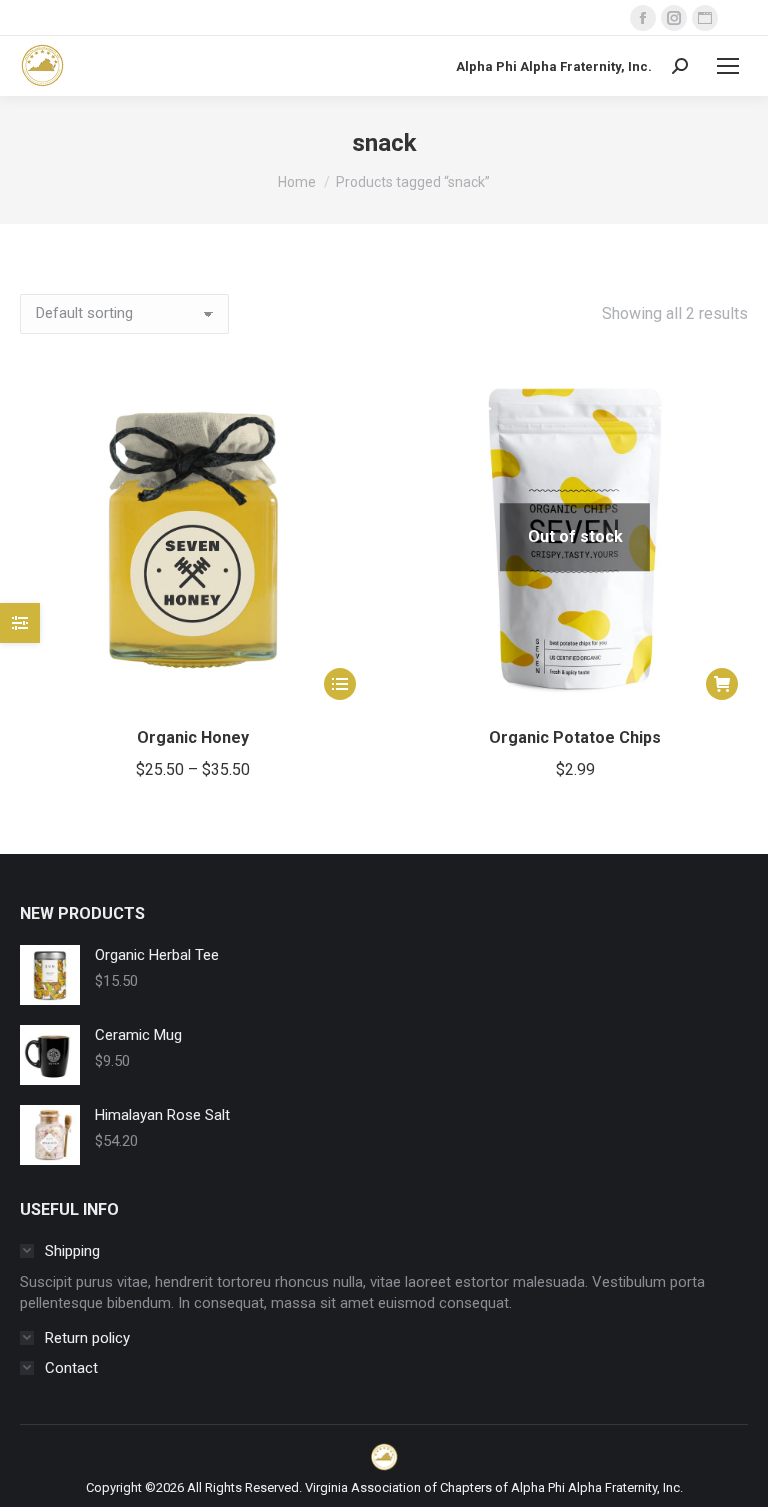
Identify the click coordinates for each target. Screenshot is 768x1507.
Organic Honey (193, 737)
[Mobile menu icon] (728, 66)
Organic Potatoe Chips (575, 737)
